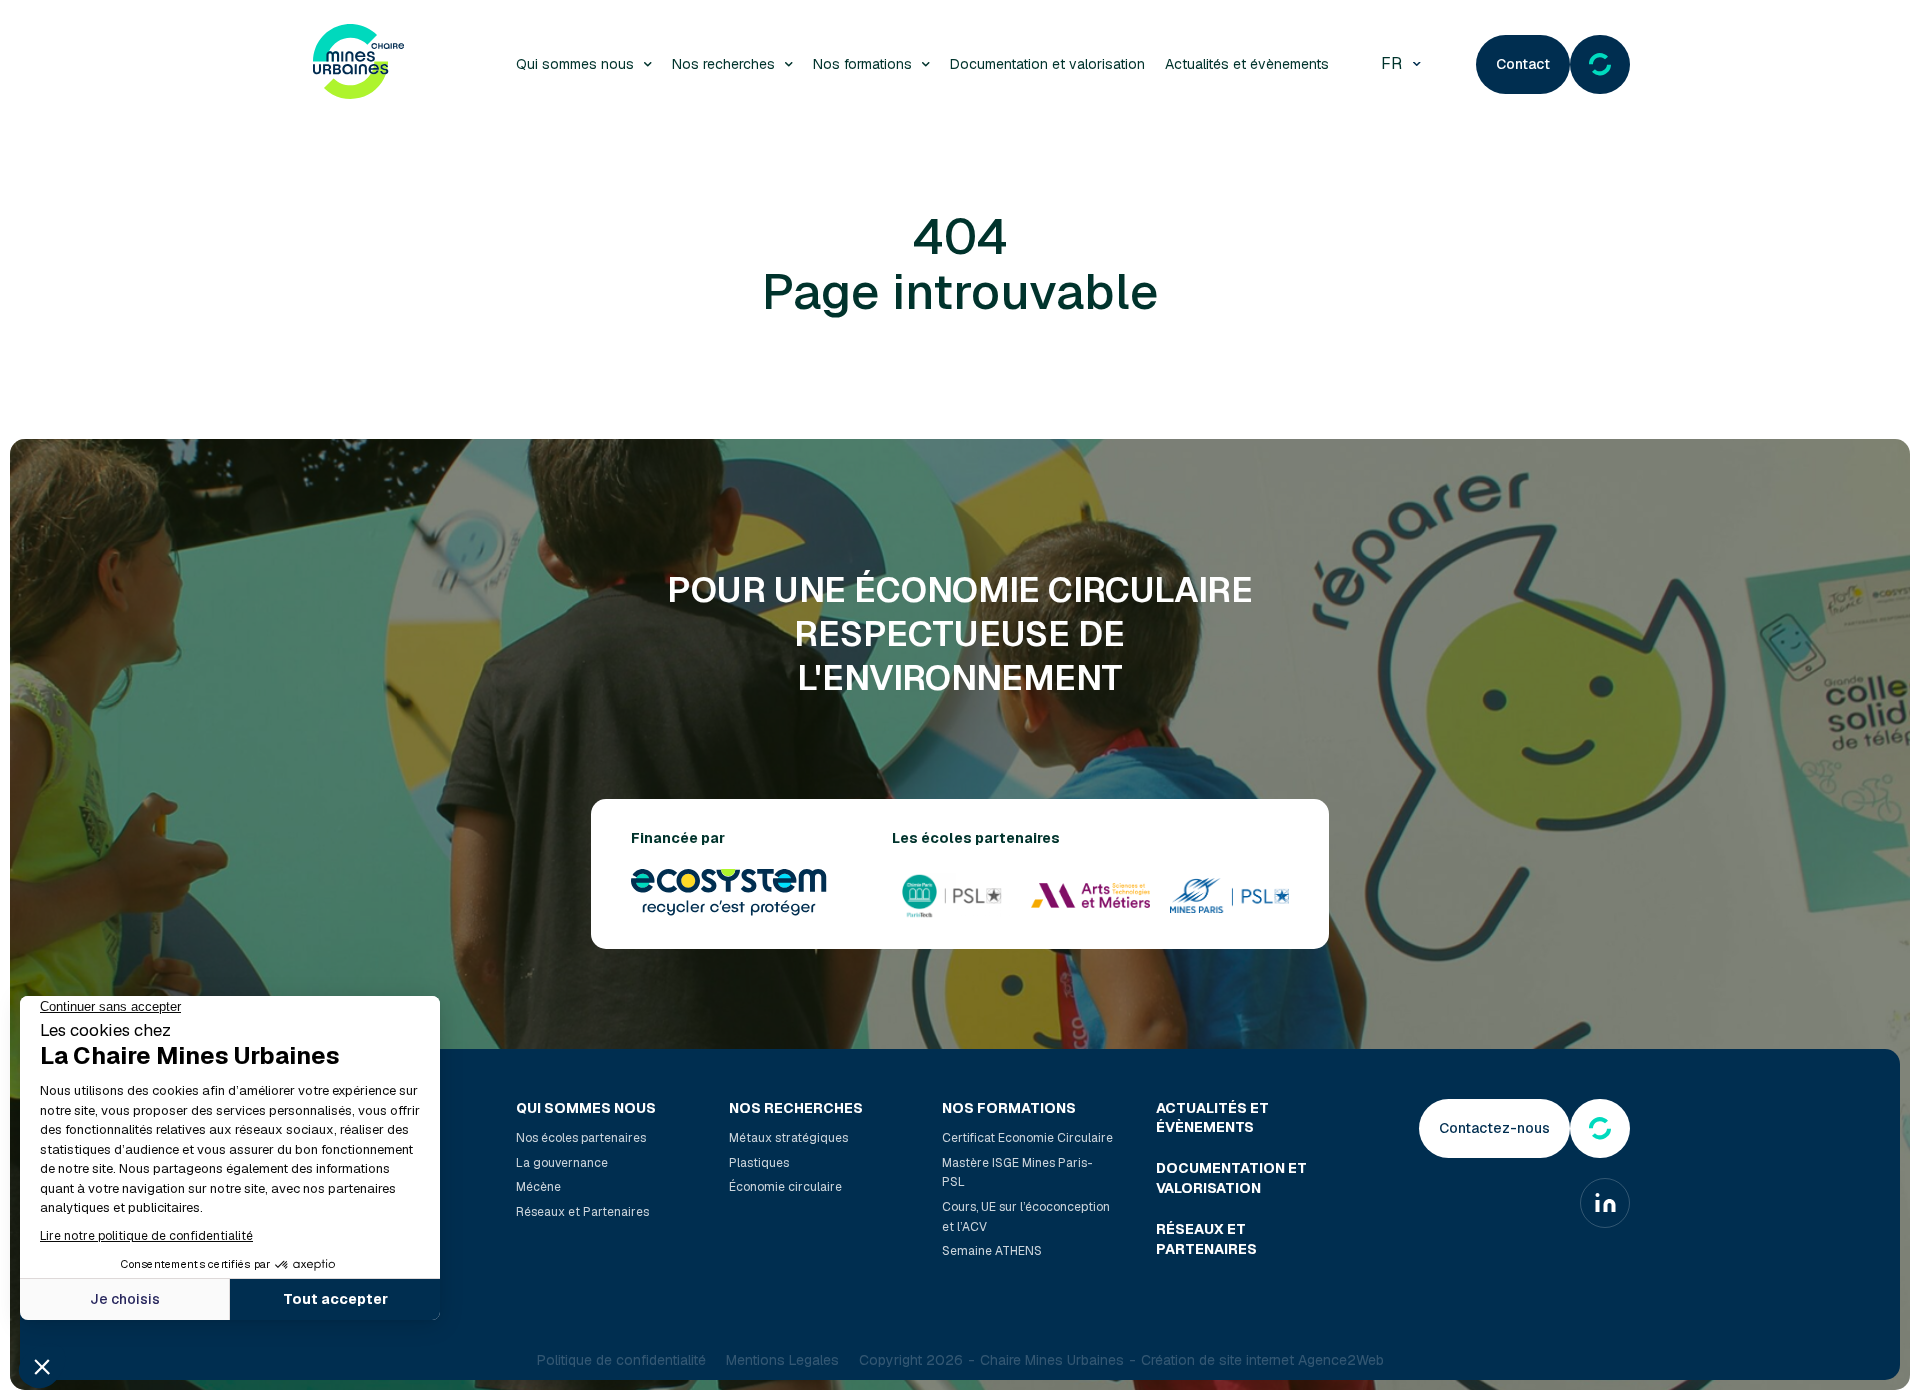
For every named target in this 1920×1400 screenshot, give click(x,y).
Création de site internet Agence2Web (1262, 1360)
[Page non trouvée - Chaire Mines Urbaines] (358, 64)
